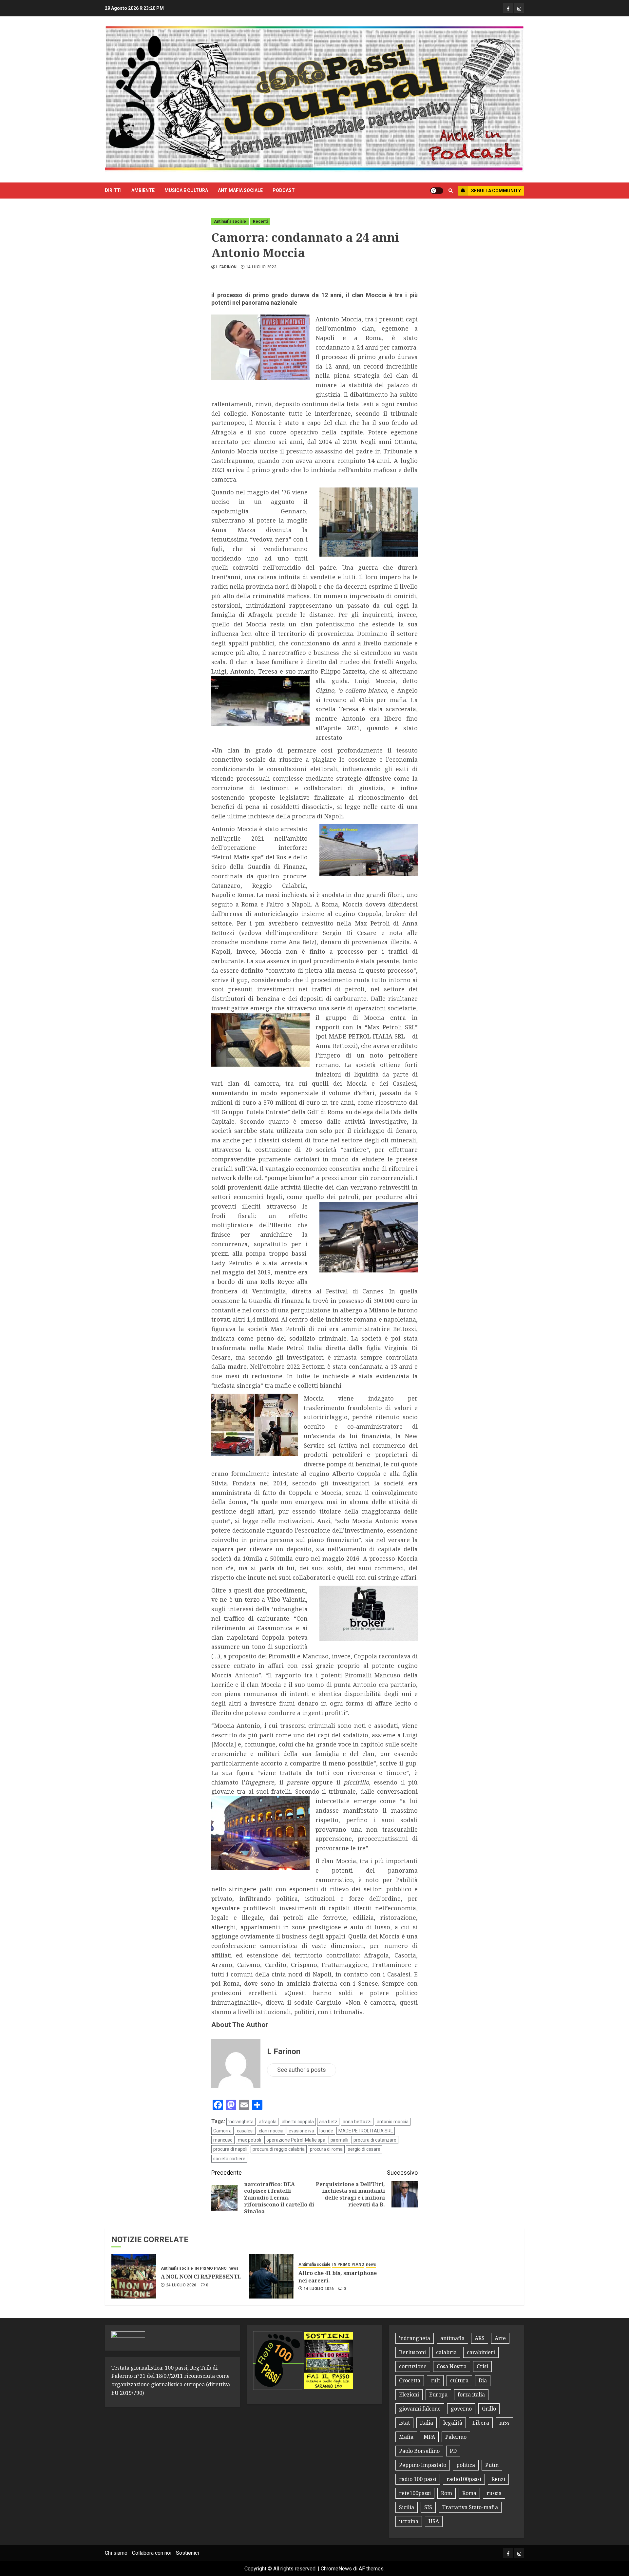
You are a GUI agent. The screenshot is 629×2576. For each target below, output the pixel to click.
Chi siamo (116, 2553)
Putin (492, 2465)
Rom (447, 2493)
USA (434, 2521)
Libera (481, 2423)
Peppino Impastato (423, 2465)
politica (466, 2465)
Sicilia (407, 2507)
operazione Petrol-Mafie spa (296, 2140)
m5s (504, 2423)
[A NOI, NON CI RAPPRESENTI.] (134, 2276)
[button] (451, 191)
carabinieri (481, 2352)
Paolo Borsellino (419, 2451)
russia (494, 2493)
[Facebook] (508, 8)
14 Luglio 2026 (319, 2289)
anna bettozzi (357, 2122)
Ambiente (143, 190)
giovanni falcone (420, 2409)
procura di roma (326, 2149)
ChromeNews (336, 2569)
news (233, 2268)
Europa (438, 2395)
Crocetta (410, 2380)
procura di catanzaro (375, 2140)
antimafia (452, 2338)
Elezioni (409, 2395)
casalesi (245, 2131)
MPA (429, 2437)
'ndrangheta (241, 2122)
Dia (483, 2380)
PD (453, 2451)
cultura (459, 2380)
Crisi (482, 2366)
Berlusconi (412, 2352)
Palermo (456, 2437)
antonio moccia (393, 2122)
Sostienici (187, 2553)
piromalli (339, 2140)
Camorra (222, 2131)
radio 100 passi (418, 2479)
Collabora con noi (152, 2553)
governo (461, 2409)
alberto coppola (298, 2122)
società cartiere (229, 2159)
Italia (427, 2423)
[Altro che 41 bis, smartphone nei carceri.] (271, 2276)
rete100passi (415, 2493)
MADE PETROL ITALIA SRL (366, 2131)
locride (326, 2131)
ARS (480, 2338)
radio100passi (464, 2479)
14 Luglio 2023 (261, 267)
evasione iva (301, 2131)
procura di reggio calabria (279, 2149)
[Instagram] (519, 8)
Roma (469, 2493)
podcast (284, 190)
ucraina (409, 2521)
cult (435, 2380)
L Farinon (226, 267)
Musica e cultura (186, 190)
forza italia (471, 2395)
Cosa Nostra (452, 2366)
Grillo (489, 2409)
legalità (453, 2423)
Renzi (498, 2479)
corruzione (413, 2366)
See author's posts (302, 2070)
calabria (446, 2352)
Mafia (406, 2437)
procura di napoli (230, 2149)
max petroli (249, 2140)
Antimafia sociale (240, 190)
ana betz (328, 2122)
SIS (428, 2507)
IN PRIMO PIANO (211, 2268)
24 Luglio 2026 (181, 2285)
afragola (268, 2122)
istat (404, 2423)
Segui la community (496, 191)
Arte (500, 2338)
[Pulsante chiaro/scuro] (437, 191)
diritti (113, 190)
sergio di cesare (364, 2149)
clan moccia (271, 2131)
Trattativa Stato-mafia (470, 2507)
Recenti (260, 221)
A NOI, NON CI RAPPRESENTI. (201, 2277)
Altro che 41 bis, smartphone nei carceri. (338, 2277)
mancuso (223, 2140)
